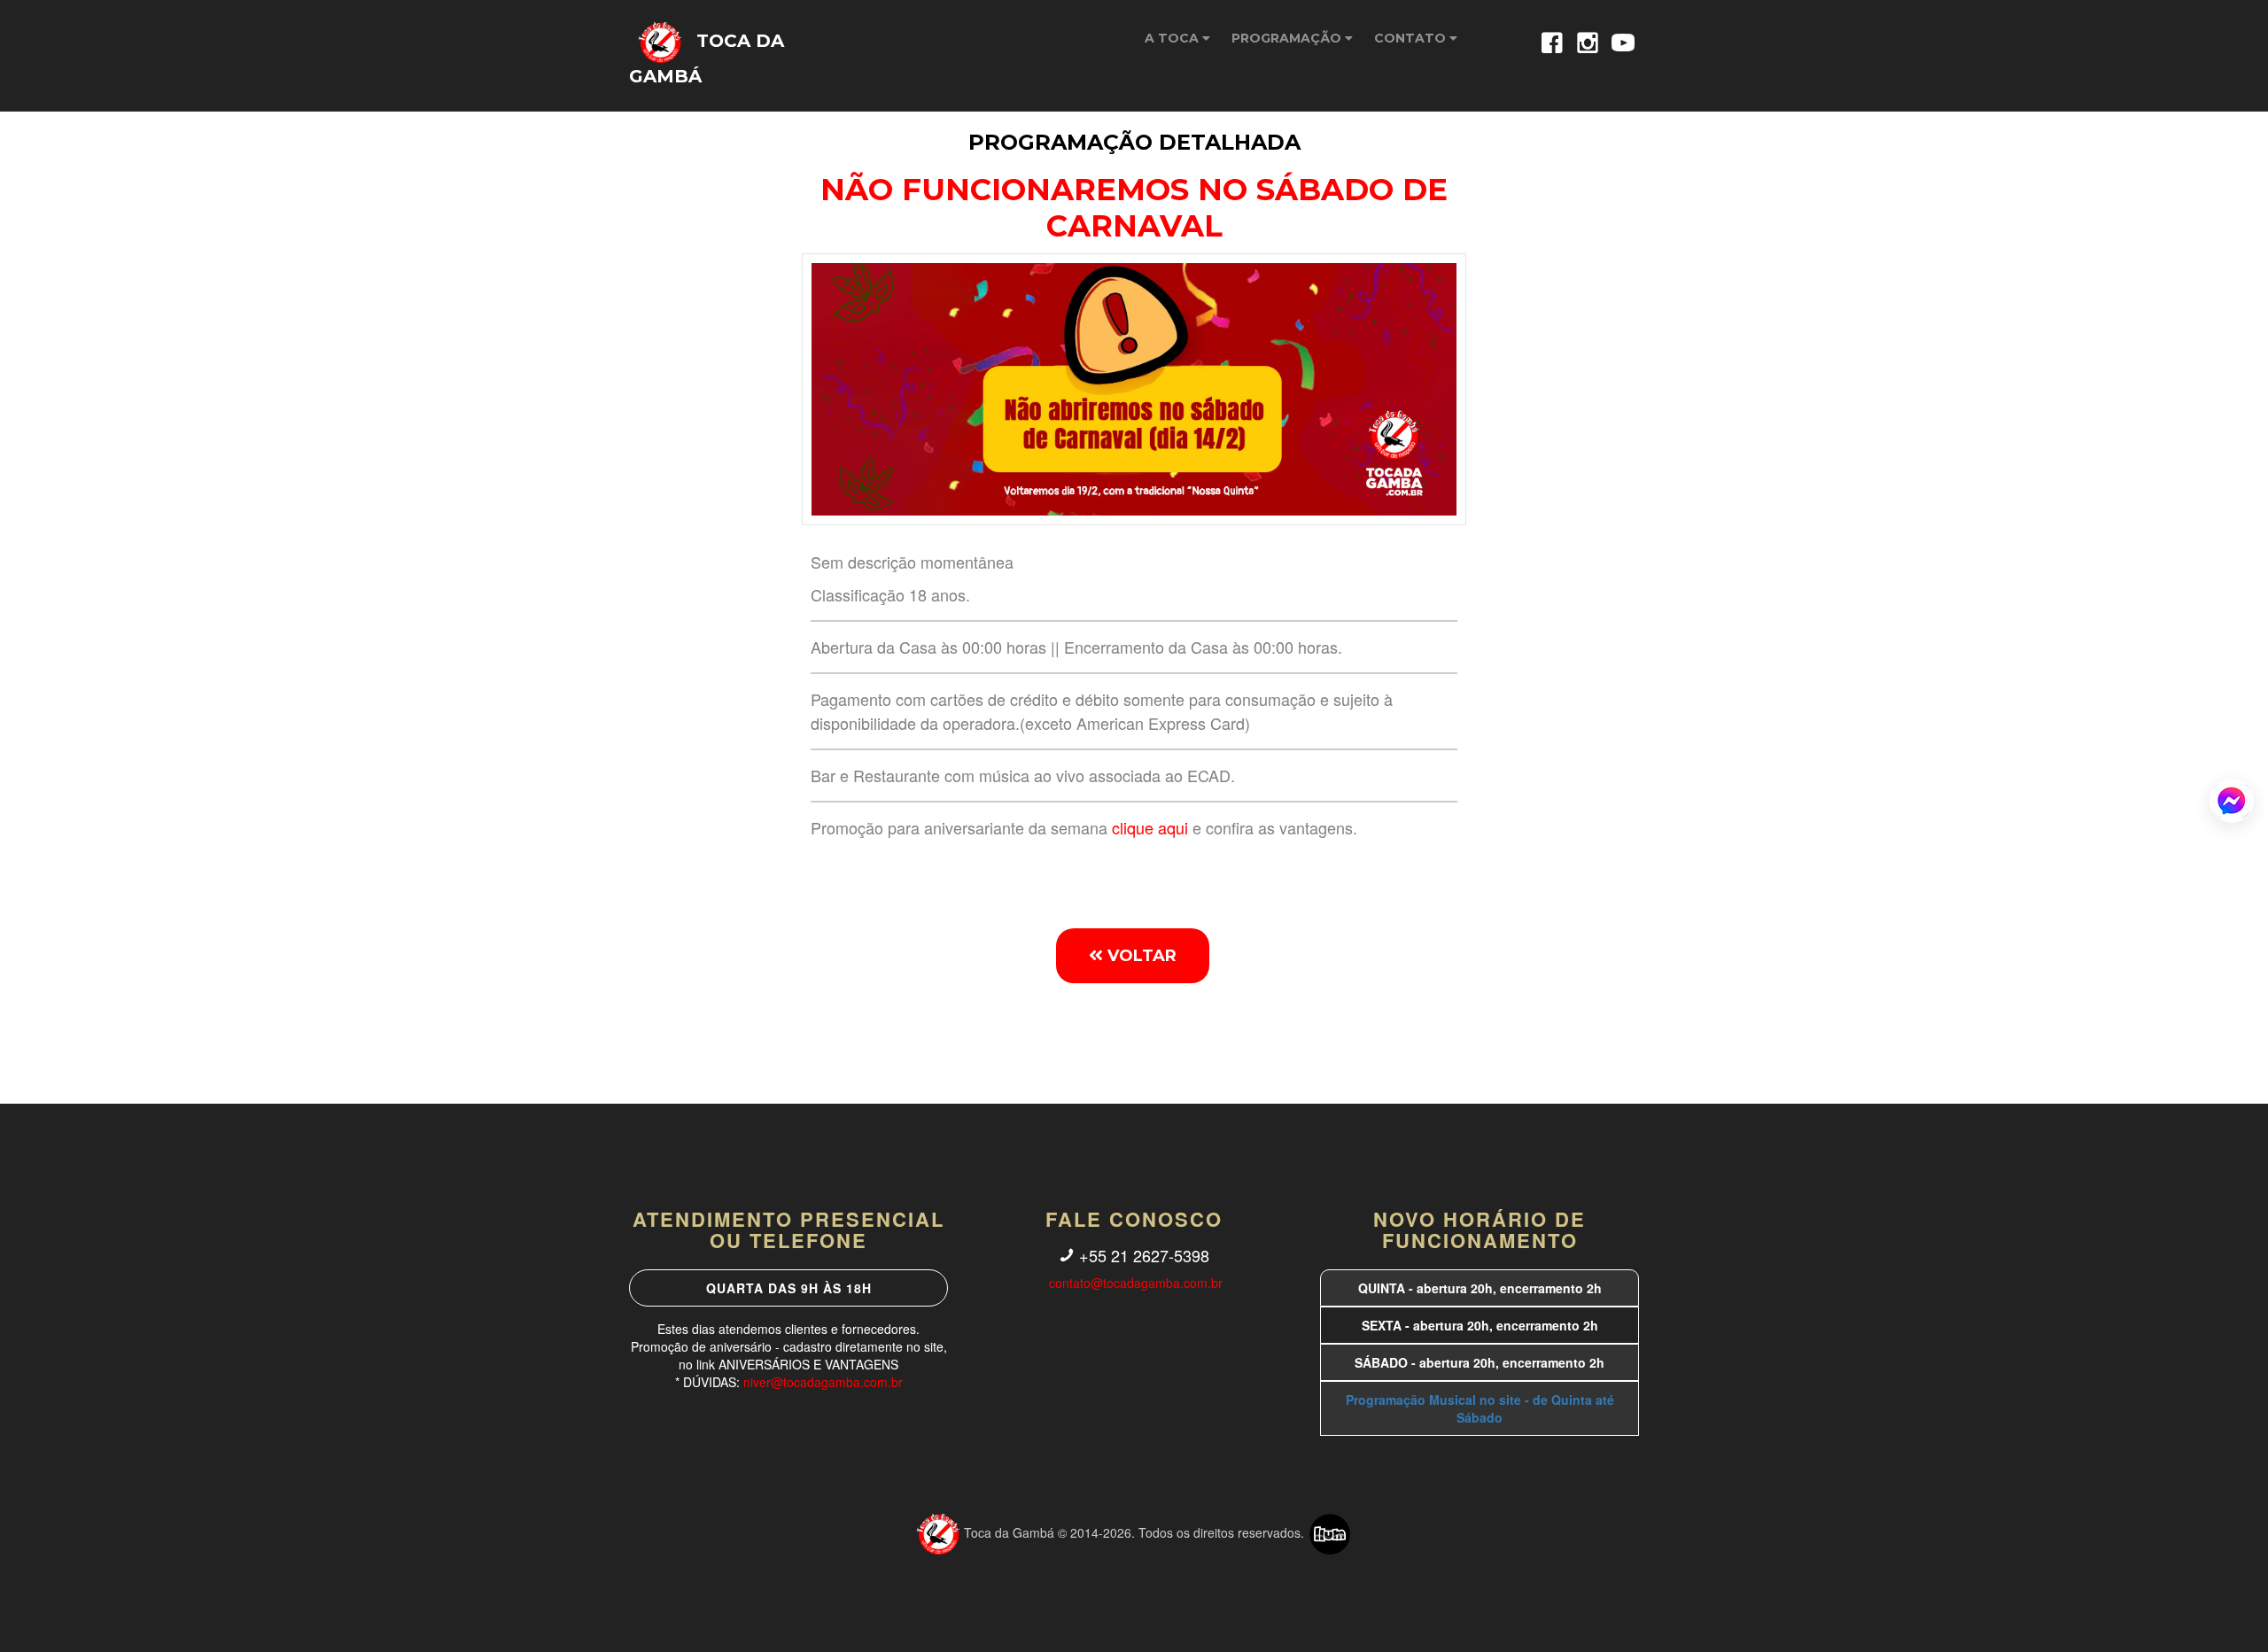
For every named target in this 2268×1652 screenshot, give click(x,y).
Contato (1412, 38)
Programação (1288, 38)
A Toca (1173, 38)
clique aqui (1150, 827)
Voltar (1140, 956)
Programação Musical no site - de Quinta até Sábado (1480, 1408)
